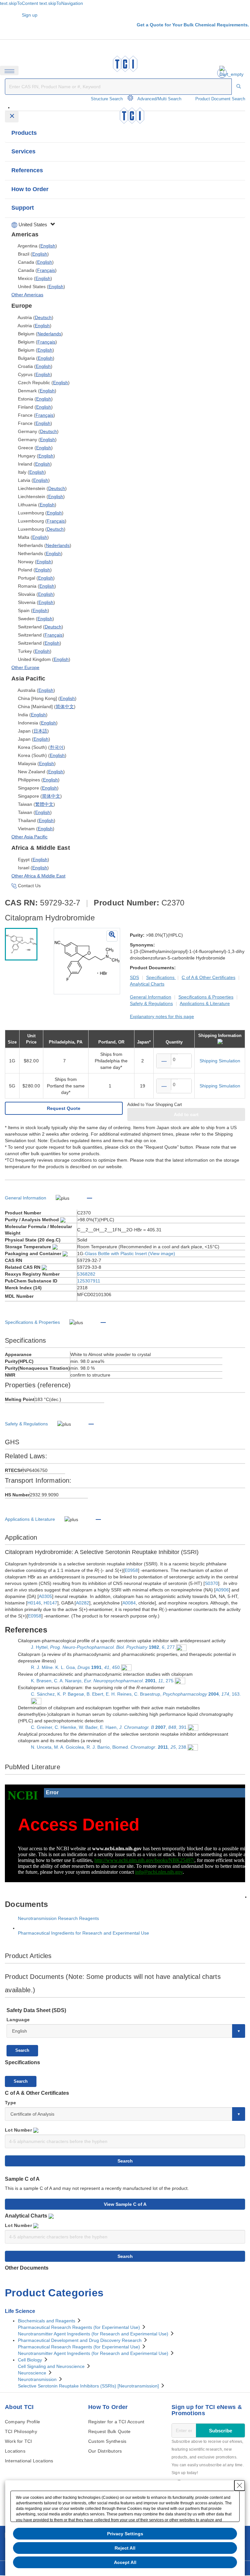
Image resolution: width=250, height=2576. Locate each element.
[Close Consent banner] (240, 2485)
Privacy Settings (125, 2534)
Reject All (125, 2548)
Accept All (125, 2562)
